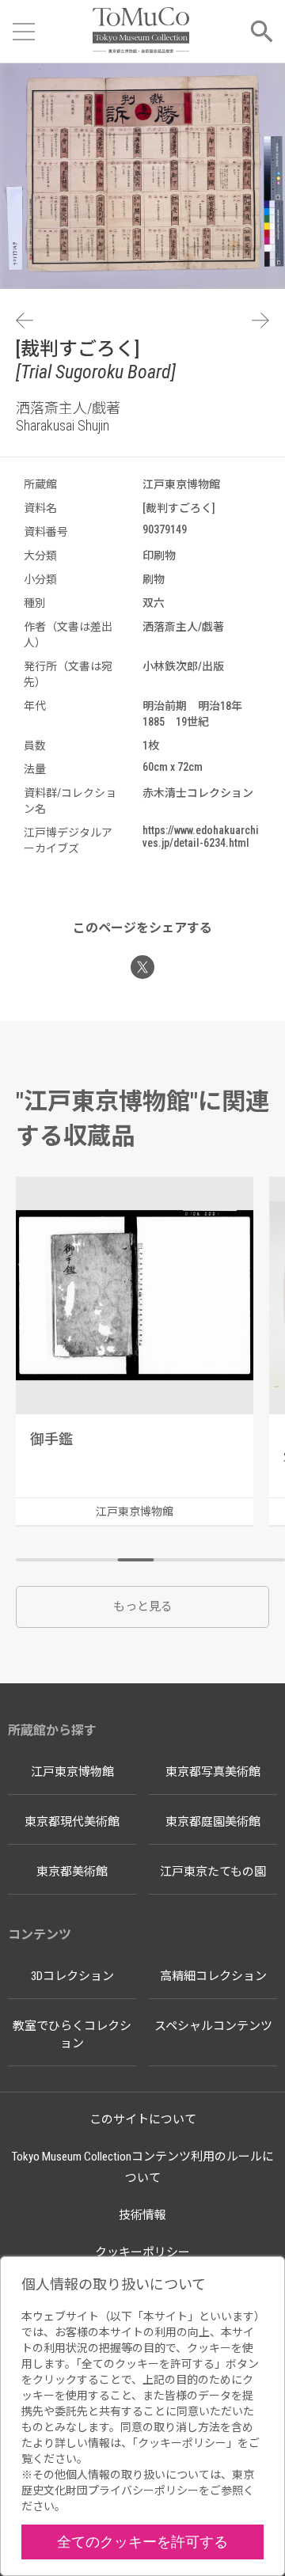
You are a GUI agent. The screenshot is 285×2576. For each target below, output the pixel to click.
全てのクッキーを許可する (142, 2542)
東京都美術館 (72, 1872)
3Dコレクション (72, 1976)
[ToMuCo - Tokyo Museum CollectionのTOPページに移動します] (141, 31)
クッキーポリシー (142, 2252)
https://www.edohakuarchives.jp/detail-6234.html (201, 837)
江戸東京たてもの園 (213, 1872)
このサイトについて (143, 2119)
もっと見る (143, 1607)
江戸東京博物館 (72, 1772)
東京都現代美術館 (72, 1822)
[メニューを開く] (24, 32)
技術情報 (142, 2215)
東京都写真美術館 (213, 1772)
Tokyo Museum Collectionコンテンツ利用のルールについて (143, 2167)
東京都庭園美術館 (213, 1822)
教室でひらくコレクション (72, 2035)
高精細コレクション (213, 1976)
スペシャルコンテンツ (213, 2026)
